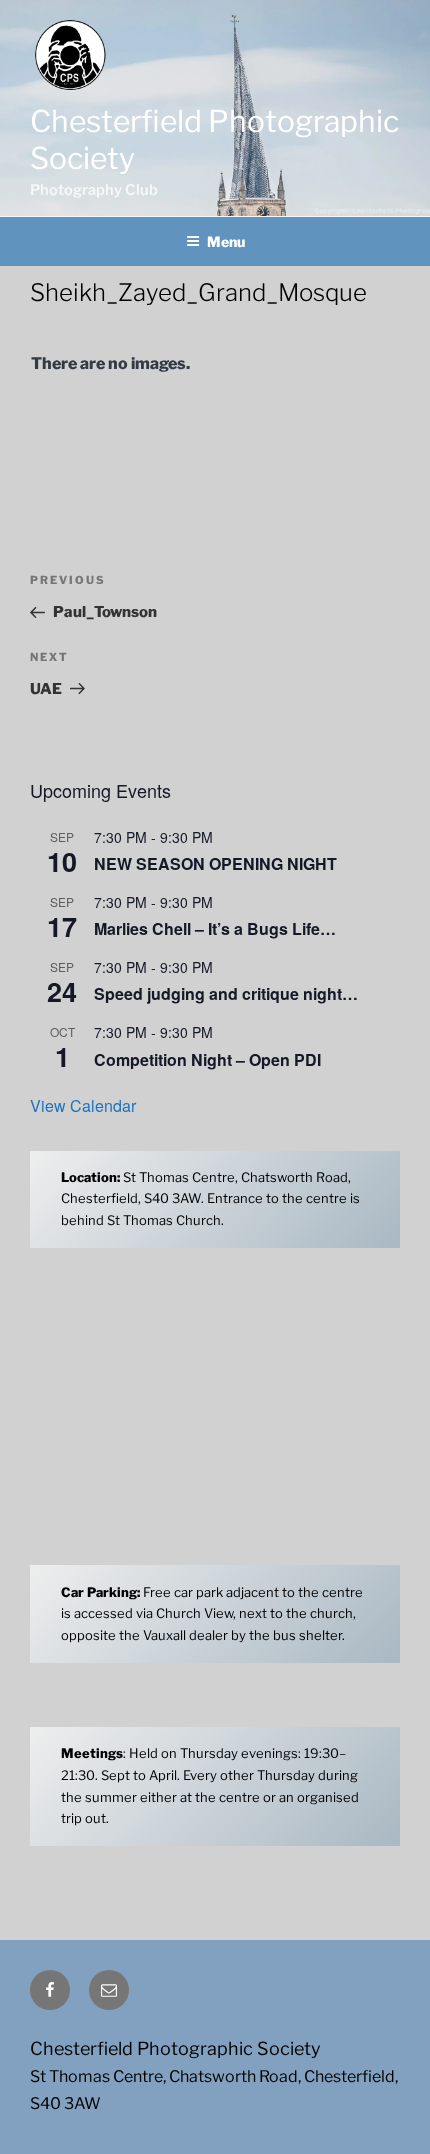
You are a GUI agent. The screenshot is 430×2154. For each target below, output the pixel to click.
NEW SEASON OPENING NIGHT (215, 863)
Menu (226, 241)
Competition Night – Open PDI (207, 1059)
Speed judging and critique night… (226, 993)
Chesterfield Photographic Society (175, 2048)
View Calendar (83, 1105)
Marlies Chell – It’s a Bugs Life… (215, 928)
